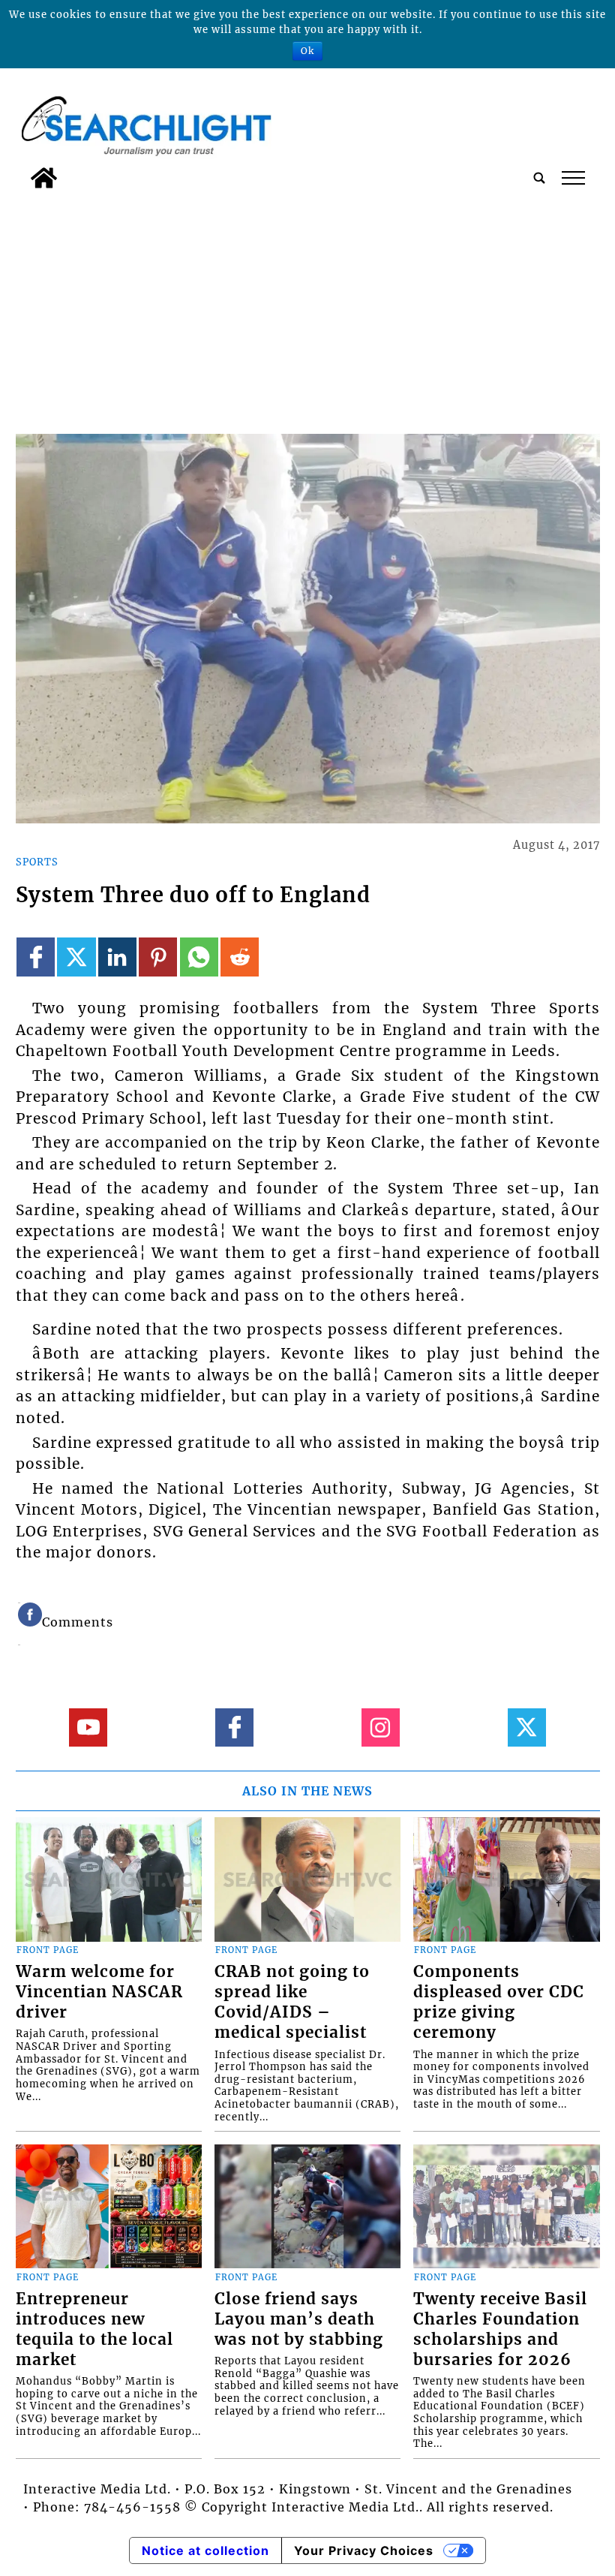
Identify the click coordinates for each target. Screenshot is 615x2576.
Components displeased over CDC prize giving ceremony (499, 2002)
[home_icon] (44, 178)
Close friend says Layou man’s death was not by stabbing (299, 2319)
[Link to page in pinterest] (158, 957)
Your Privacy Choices (364, 2550)
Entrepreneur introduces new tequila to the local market (94, 2329)
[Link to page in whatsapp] (199, 957)
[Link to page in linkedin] (117, 957)
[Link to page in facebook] (36, 957)
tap (573, 178)
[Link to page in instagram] (381, 1727)
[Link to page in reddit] (240, 957)
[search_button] (539, 178)
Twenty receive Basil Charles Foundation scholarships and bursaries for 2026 (500, 2329)
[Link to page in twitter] (76, 957)
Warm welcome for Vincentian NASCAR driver (99, 1992)
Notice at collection (205, 2550)
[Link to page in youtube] (88, 1727)
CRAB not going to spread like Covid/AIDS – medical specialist (292, 2002)
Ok (307, 51)
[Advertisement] (308, 308)
